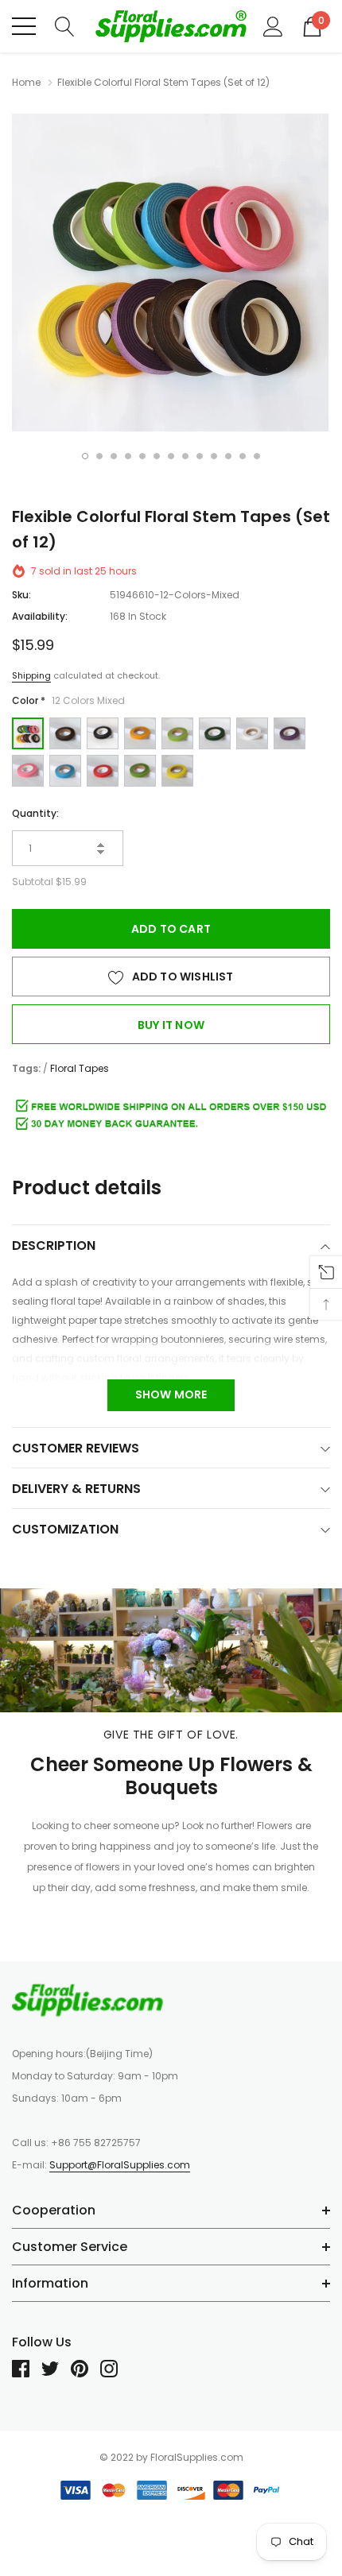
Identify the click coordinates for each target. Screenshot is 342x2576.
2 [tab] (99, 456)
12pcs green (140, 771)
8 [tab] (185, 456)
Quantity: (35, 813)
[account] (273, 25)
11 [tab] (228, 456)
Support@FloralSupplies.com (120, 2165)
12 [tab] (243, 456)
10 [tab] (214, 456)
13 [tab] (257, 456)
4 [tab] (128, 456)
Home (26, 82)
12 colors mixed (28, 733)
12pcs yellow (177, 771)
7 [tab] (171, 456)
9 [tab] (200, 456)
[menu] (24, 26)
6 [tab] (157, 456)
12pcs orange (140, 733)
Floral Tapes (80, 1068)
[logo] (171, 26)
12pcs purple (290, 733)
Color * (68, 700)
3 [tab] (114, 456)
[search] (65, 25)
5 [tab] (142, 456)
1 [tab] (85, 456)
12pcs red (103, 771)
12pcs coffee (65, 733)
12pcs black (103, 733)
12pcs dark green (215, 733)
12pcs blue (65, 771)
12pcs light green (177, 733)
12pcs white (252, 733)
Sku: (21, 595)
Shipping (31, 675)
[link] (87, 2000)
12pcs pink (28, 771)
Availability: (40, 616)
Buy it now (171, 1025)
